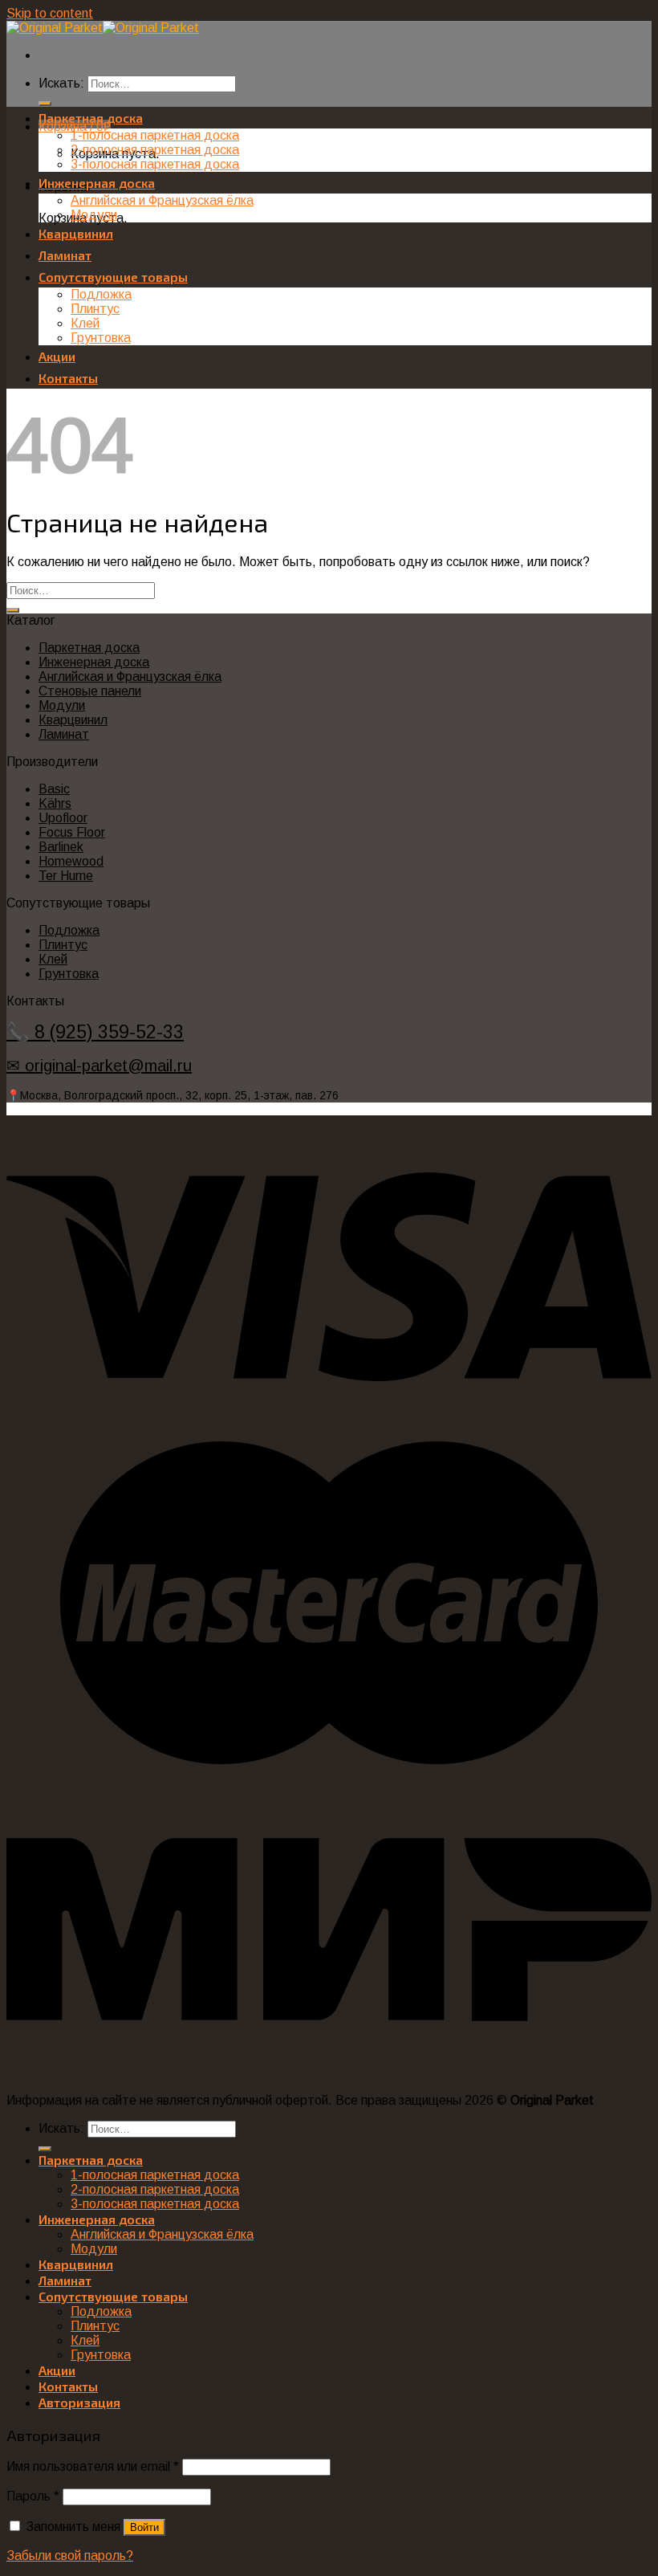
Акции (57, 356)
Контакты (68, 378)
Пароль (33, 2496)
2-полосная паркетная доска (155, 150)
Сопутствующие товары (113, 277)
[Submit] (13, 610)
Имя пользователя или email (93, 2466)
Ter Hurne (66, 876)
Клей (85, 323)
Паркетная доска (91, 118)
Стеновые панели (90, 691)
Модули (94, 215)
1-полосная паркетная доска (155, 135)
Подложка (101, 294)
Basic (54, 789)
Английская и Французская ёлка (162, 200)
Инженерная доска (97, 183)
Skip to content (50, 13)
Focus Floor (72, 832)
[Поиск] (45, 104)
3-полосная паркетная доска (155, 164)
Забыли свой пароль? (70, 2556)
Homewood (71, 861)
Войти (144, 2527)
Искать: (61, 83)
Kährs (55, 803)
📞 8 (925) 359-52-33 (95, 1032)
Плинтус (95, 309)
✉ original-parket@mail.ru (99, 1066)
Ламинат (65, 255)
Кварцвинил (76, 233)
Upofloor (63, 818)
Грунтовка (101, 338)
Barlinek (61, 847)
